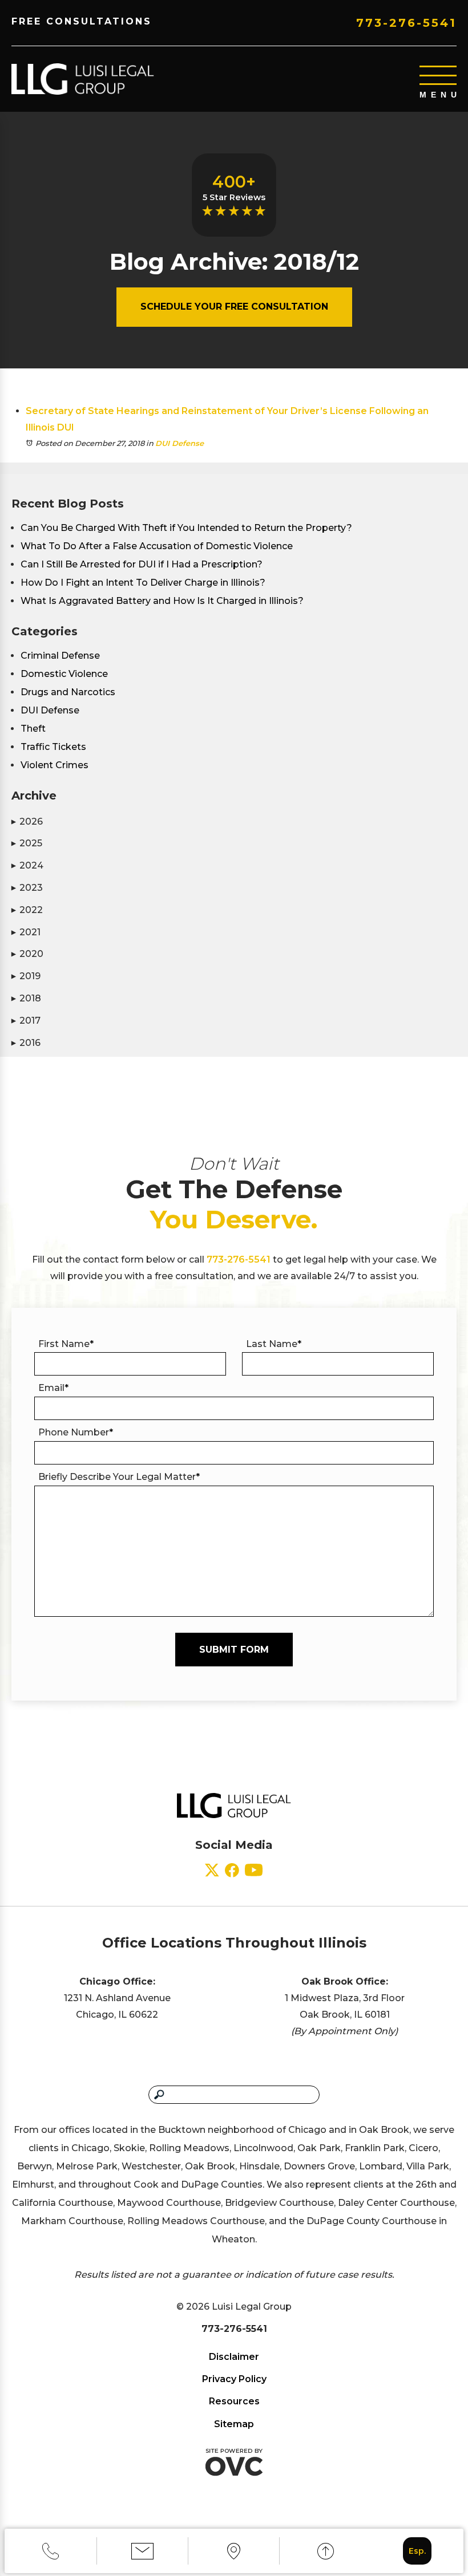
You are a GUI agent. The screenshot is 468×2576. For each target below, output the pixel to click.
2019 (26, 976)
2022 (27, 910)
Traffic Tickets (53, 747)
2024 (27, 865)
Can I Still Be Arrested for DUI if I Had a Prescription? (142, 564)
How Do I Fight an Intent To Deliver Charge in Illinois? (143, 583)
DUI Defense (179, 443)
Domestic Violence (64, 674)
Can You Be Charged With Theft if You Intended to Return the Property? (186, 528)
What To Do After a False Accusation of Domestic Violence (157, 546)
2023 (27, 888)
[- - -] (438, 75)
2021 (26, 932)
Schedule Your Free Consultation (234, 307)
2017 (26, 1021)
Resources (234, 2401)
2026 (27, 822)
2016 (26, 1043)
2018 (26, 998)
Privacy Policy (234, 2379)
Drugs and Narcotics (68, 692)
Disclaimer (234, 2357)
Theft (33, 729)
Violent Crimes (55, 765)
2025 (27, 843)
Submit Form (234, 1650)
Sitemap (234, 2424)
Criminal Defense (60, 656)
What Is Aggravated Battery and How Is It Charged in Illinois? (162, 601)
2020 (27, 954)
